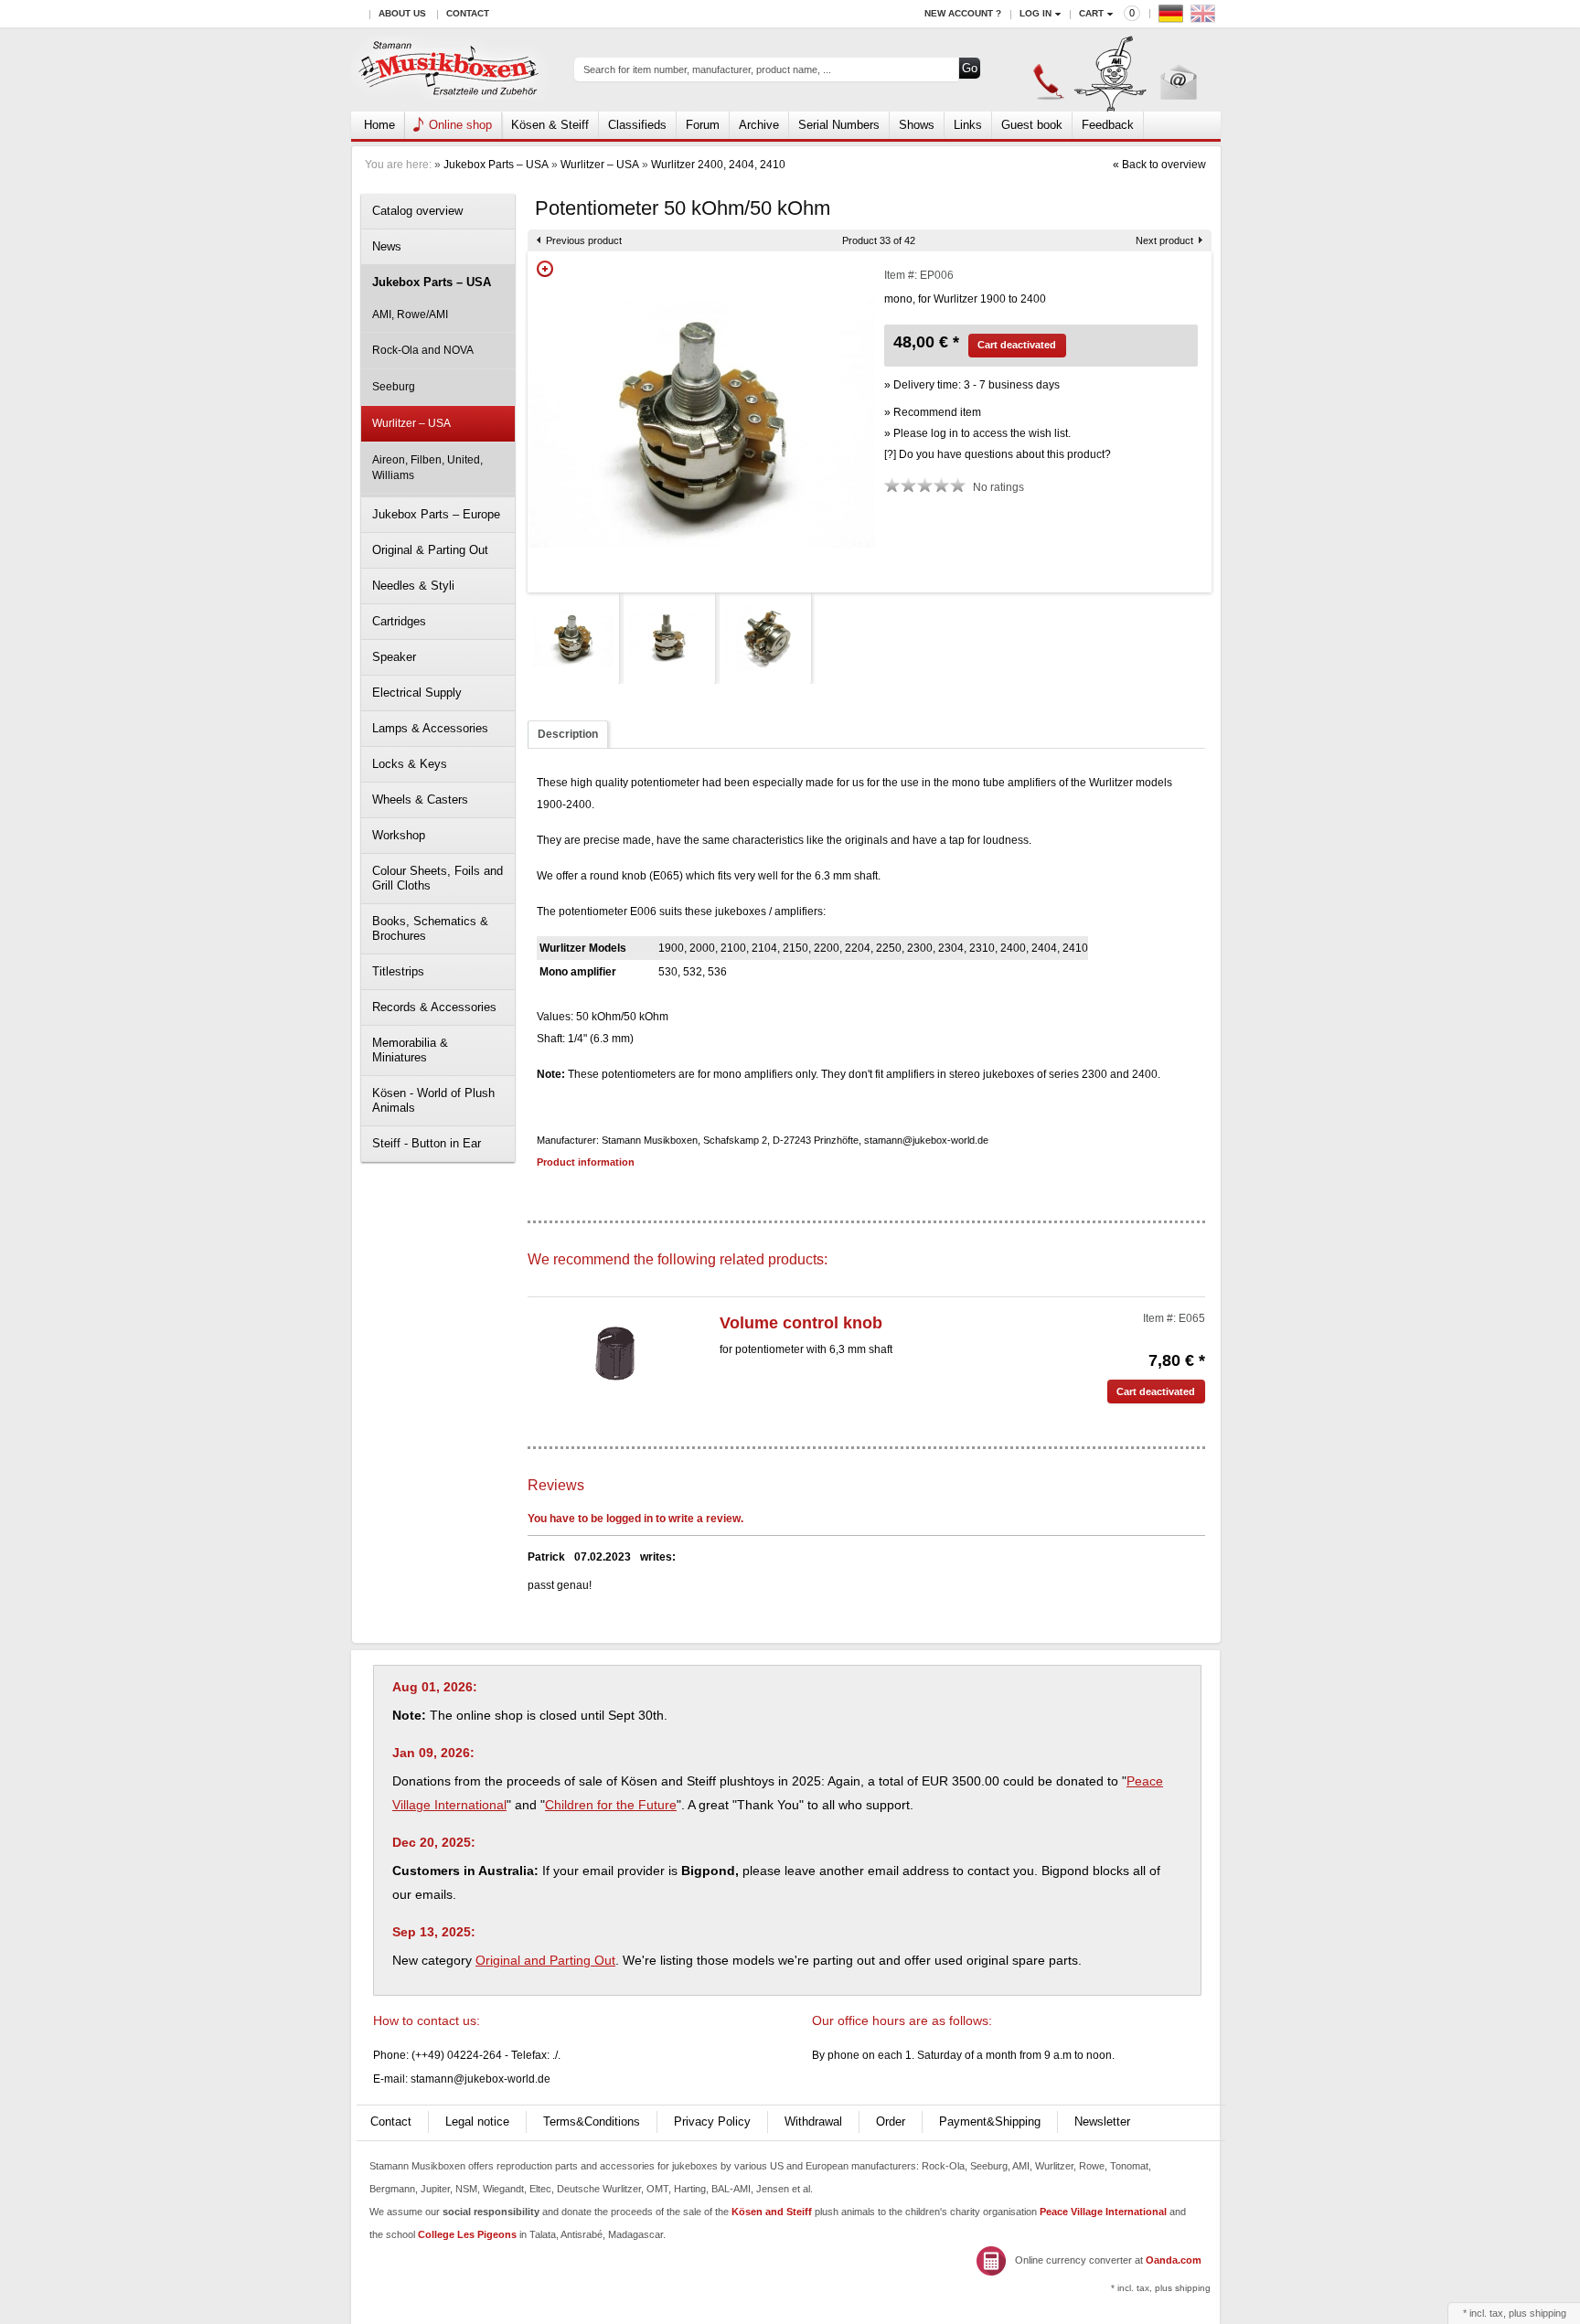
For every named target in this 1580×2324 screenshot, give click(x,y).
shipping (1548, 2313)
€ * (1177, 1360)
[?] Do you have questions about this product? (998, 454)
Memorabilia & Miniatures (410, 1050)
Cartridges (399, 621)
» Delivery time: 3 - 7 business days (972, 385)
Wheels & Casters (420, 800)
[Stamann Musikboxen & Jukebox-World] (449, 70)
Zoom (545, 269)
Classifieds (637, 125)
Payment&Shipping (990, 2121)
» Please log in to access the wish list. (977, 433)
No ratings (998, 487)
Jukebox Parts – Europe (436, 514)
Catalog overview (417, 211)
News (387, 246)
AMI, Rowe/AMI (410, 314)
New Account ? (963, 13)
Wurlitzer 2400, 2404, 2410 (718, 165)
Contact (468, 13)
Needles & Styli (413, 586)
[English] (1205, 18)
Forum (703, 125)
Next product (1164, 240)
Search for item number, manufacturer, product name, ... (707, 69)
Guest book (1032, 125)
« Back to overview (1159, 165)
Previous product (584, 240)
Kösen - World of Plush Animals (433, 1100)
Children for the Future (611, 1805)
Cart (1091, 13)
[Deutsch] (1173, 18)
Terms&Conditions (592, 2121)
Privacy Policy (712, 2121)
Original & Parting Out (430, 550)
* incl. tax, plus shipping (1161, 2288)
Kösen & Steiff (550, 125)
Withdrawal (813, 2121)
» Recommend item (933, 412)
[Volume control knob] (615, 1352)
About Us (402, 13)
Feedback (1108, 125)
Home (379, 125)
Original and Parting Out (545, 1960)
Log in (1036, 13)
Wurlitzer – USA (600, 165)
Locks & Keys (410, 764)
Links (968, 125)
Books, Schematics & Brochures (430, 928)
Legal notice (477, 2121)
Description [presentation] (568, 734)
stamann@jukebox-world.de (480, 2079)
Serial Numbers (839, 125)
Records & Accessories (434, 1007)
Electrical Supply (417, 693)
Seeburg (394, 387)
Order (891, 2121)
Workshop (399, 835)
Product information (586, 1162)
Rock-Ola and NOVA (423, 350)
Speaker (394, 657)
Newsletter (1102, 2121)
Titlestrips (398, 971)
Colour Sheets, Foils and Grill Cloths (438, 878)
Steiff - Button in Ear (427, 1143)
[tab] (568, 735)
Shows (917, 125)
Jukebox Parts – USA (496, 165)
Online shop (460, 125)
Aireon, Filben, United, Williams (427, 468)
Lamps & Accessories (430, 728)
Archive (759, 125)
